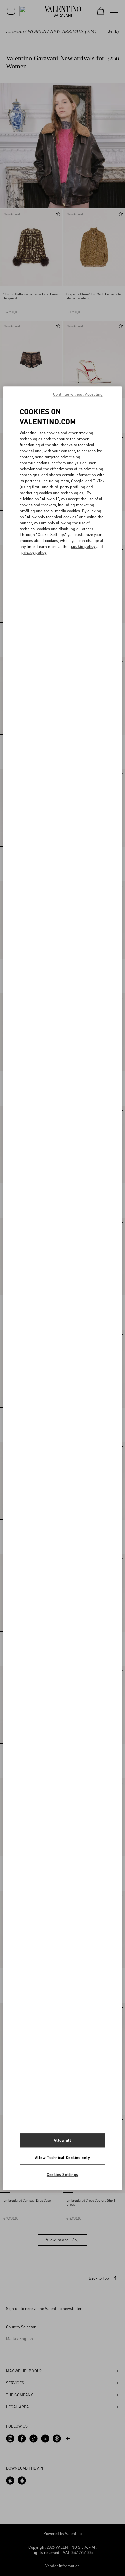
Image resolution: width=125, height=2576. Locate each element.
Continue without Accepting (78, 394)
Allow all (62, 2140)
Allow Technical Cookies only (63, 2157)
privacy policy (34, 553)
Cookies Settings (62, 2174)
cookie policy (83, 547)
